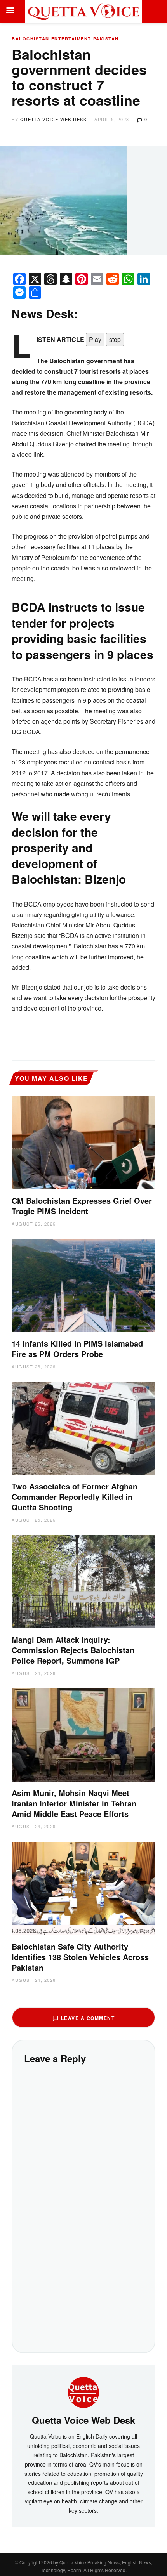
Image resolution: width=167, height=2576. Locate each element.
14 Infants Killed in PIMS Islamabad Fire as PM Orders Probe (77, 1349)
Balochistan (30, 39)
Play (95, 339)
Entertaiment (71, 39)
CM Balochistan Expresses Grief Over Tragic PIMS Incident (82, 1206)
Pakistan (106, 39)
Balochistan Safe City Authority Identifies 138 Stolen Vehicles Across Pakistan (80, 1957)
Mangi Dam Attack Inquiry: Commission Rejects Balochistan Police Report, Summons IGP (73, 1650)
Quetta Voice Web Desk (54, 119)
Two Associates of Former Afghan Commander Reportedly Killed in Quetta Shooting (75, 1497)
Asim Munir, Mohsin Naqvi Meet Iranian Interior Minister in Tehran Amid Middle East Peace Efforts (74, 1803)
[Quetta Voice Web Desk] (83, 2392)
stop (115, 339)
